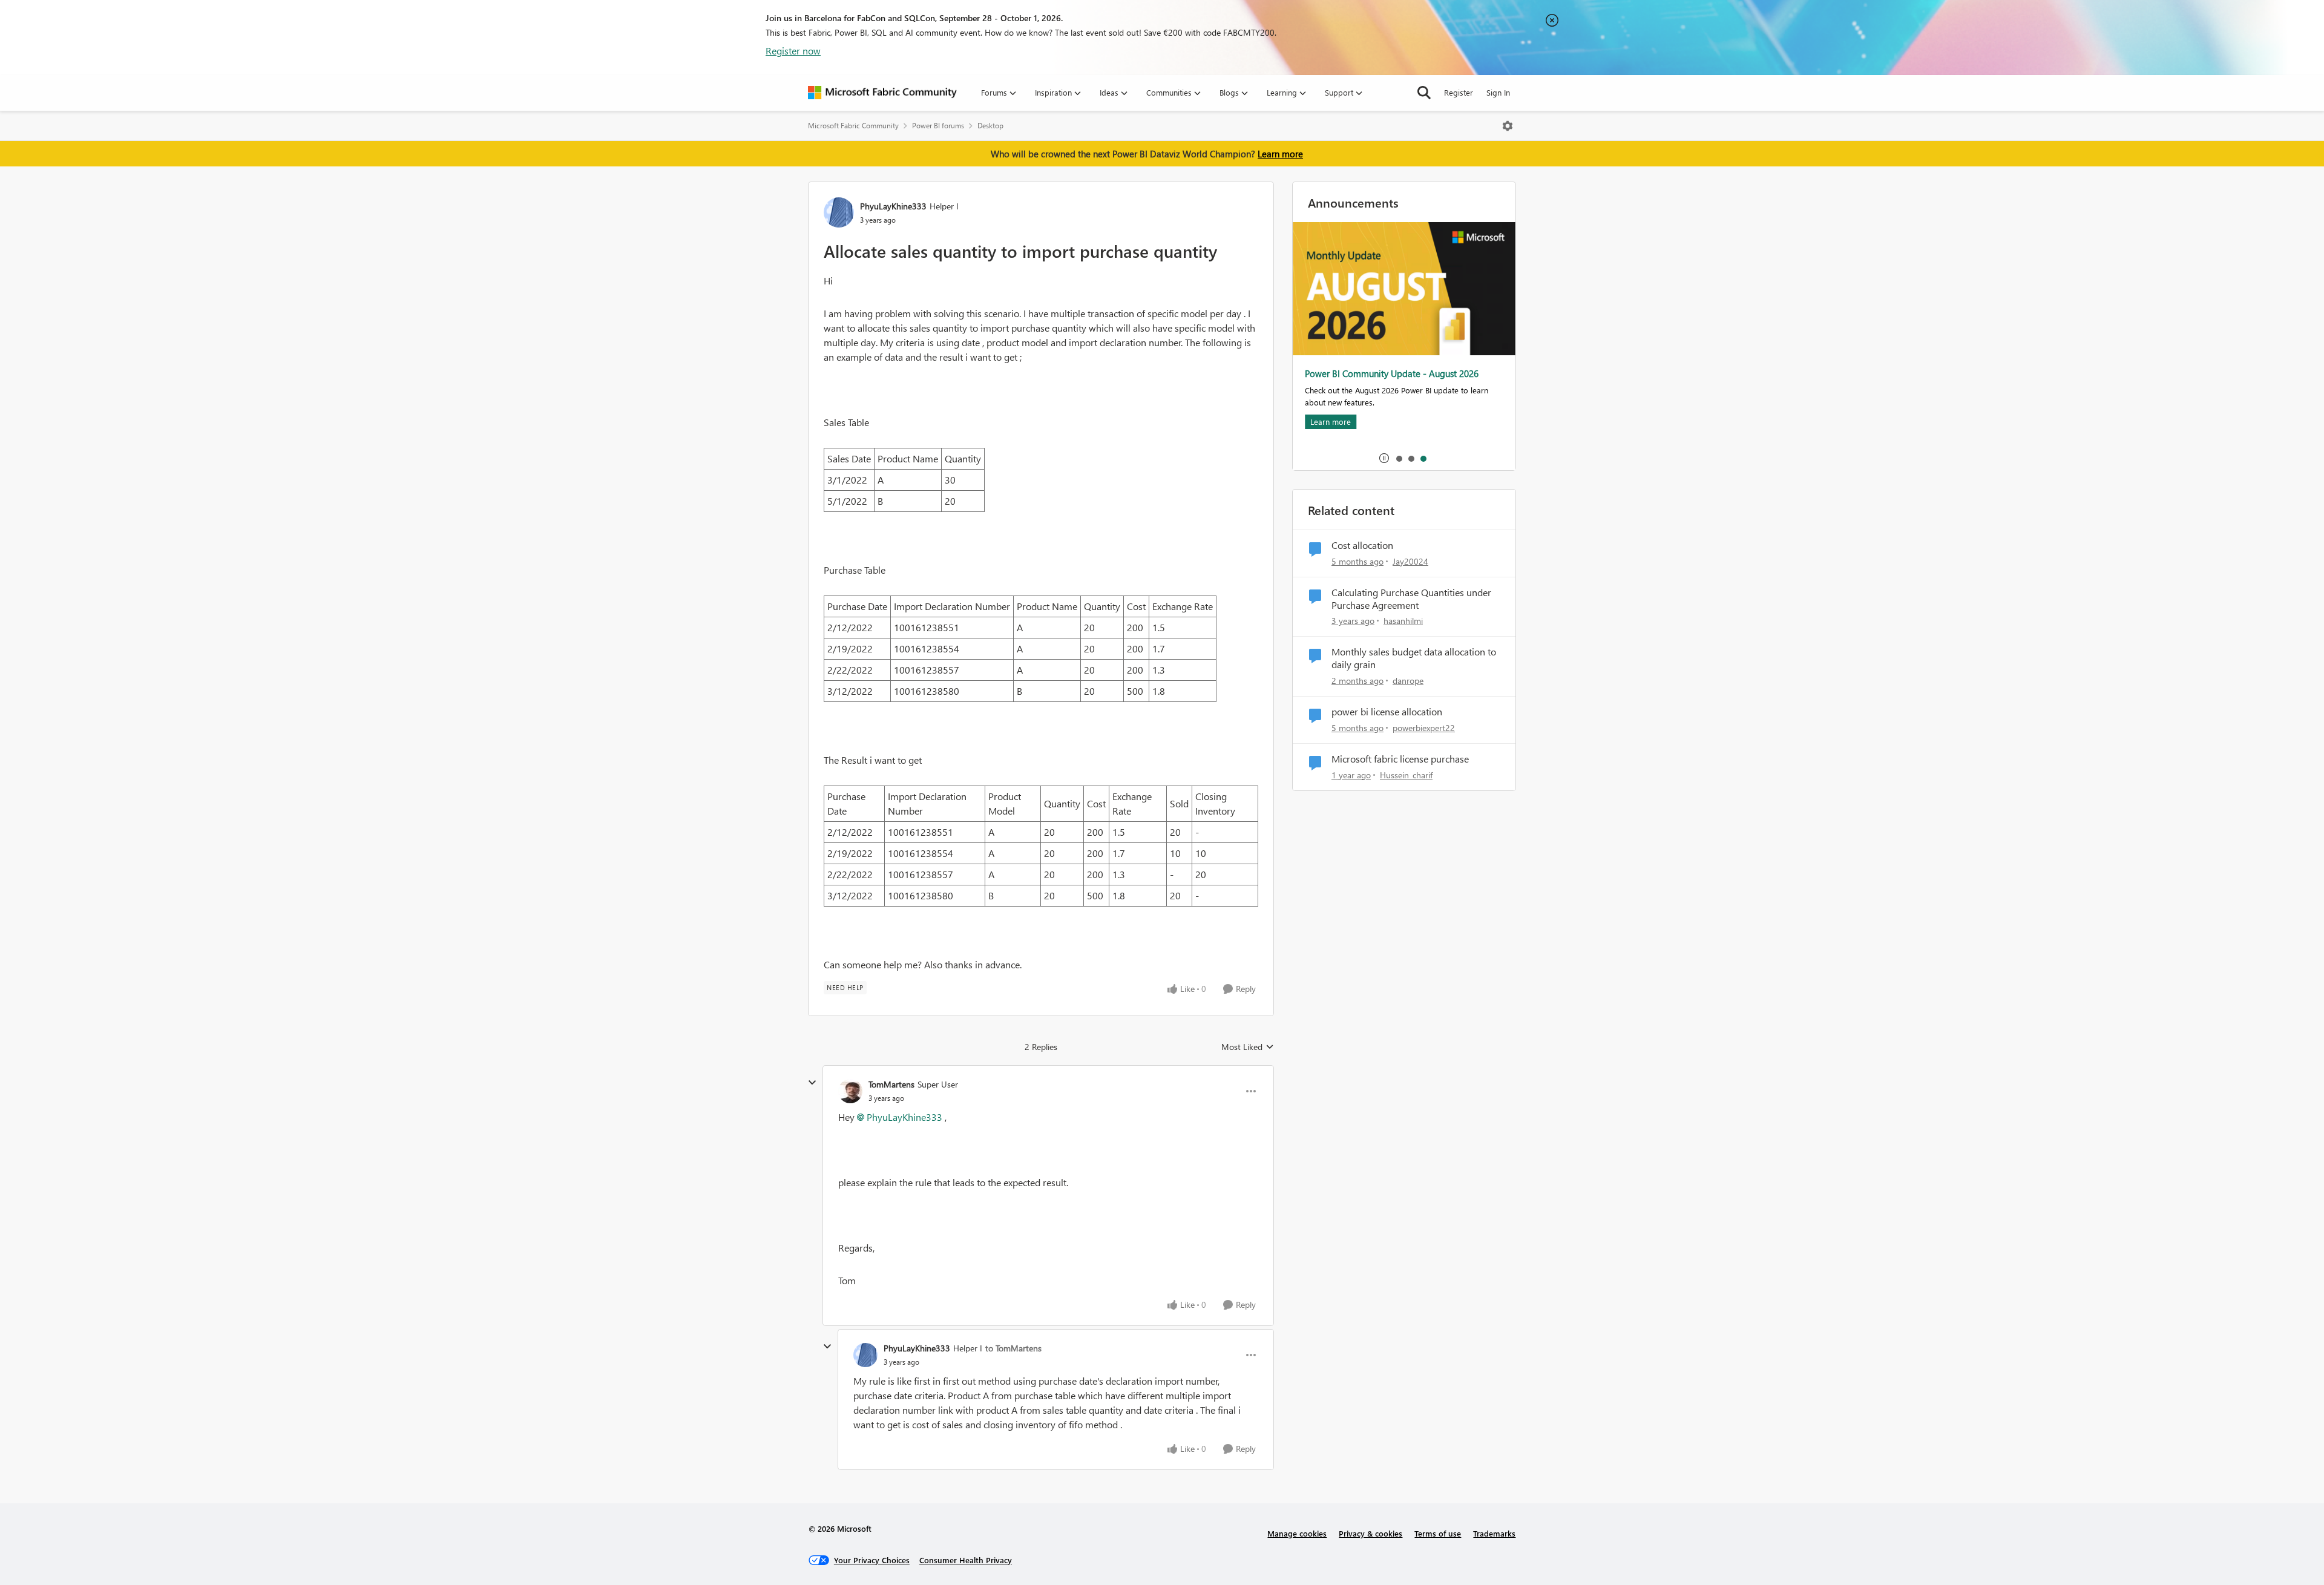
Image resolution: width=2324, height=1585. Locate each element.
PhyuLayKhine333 (893, 206)
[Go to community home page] (882, 93)
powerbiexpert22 (1424, 728)
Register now (793, 51)
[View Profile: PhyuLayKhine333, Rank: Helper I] (839, 212)
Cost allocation (1362, 545)
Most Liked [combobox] (1248, 1047)
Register (1459, 92)
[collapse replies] (812, 1083)
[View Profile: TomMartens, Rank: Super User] (850, 1091)
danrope (1408, 681)
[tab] (1399, 458)
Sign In (1498, 92)
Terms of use (1438, 1533)
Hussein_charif (1406, 775)
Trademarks (1494, 1533)
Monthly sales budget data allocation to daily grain (1414, 658)
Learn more (1280, 154)
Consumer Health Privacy (966, 1560)
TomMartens (891, 1084)
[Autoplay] (1384, 458)
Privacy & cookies (1370, 1533)
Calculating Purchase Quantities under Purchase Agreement (1411, 599)
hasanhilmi (1403, 621)
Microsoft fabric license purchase (1400, 759)
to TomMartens (1013, 1348)
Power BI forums (938, 126)
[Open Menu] (1508, 126)
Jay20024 (1410, 561)
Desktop (990, 126)
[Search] (1424, 93)
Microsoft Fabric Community (853, 126)
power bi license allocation (1387, 712)
